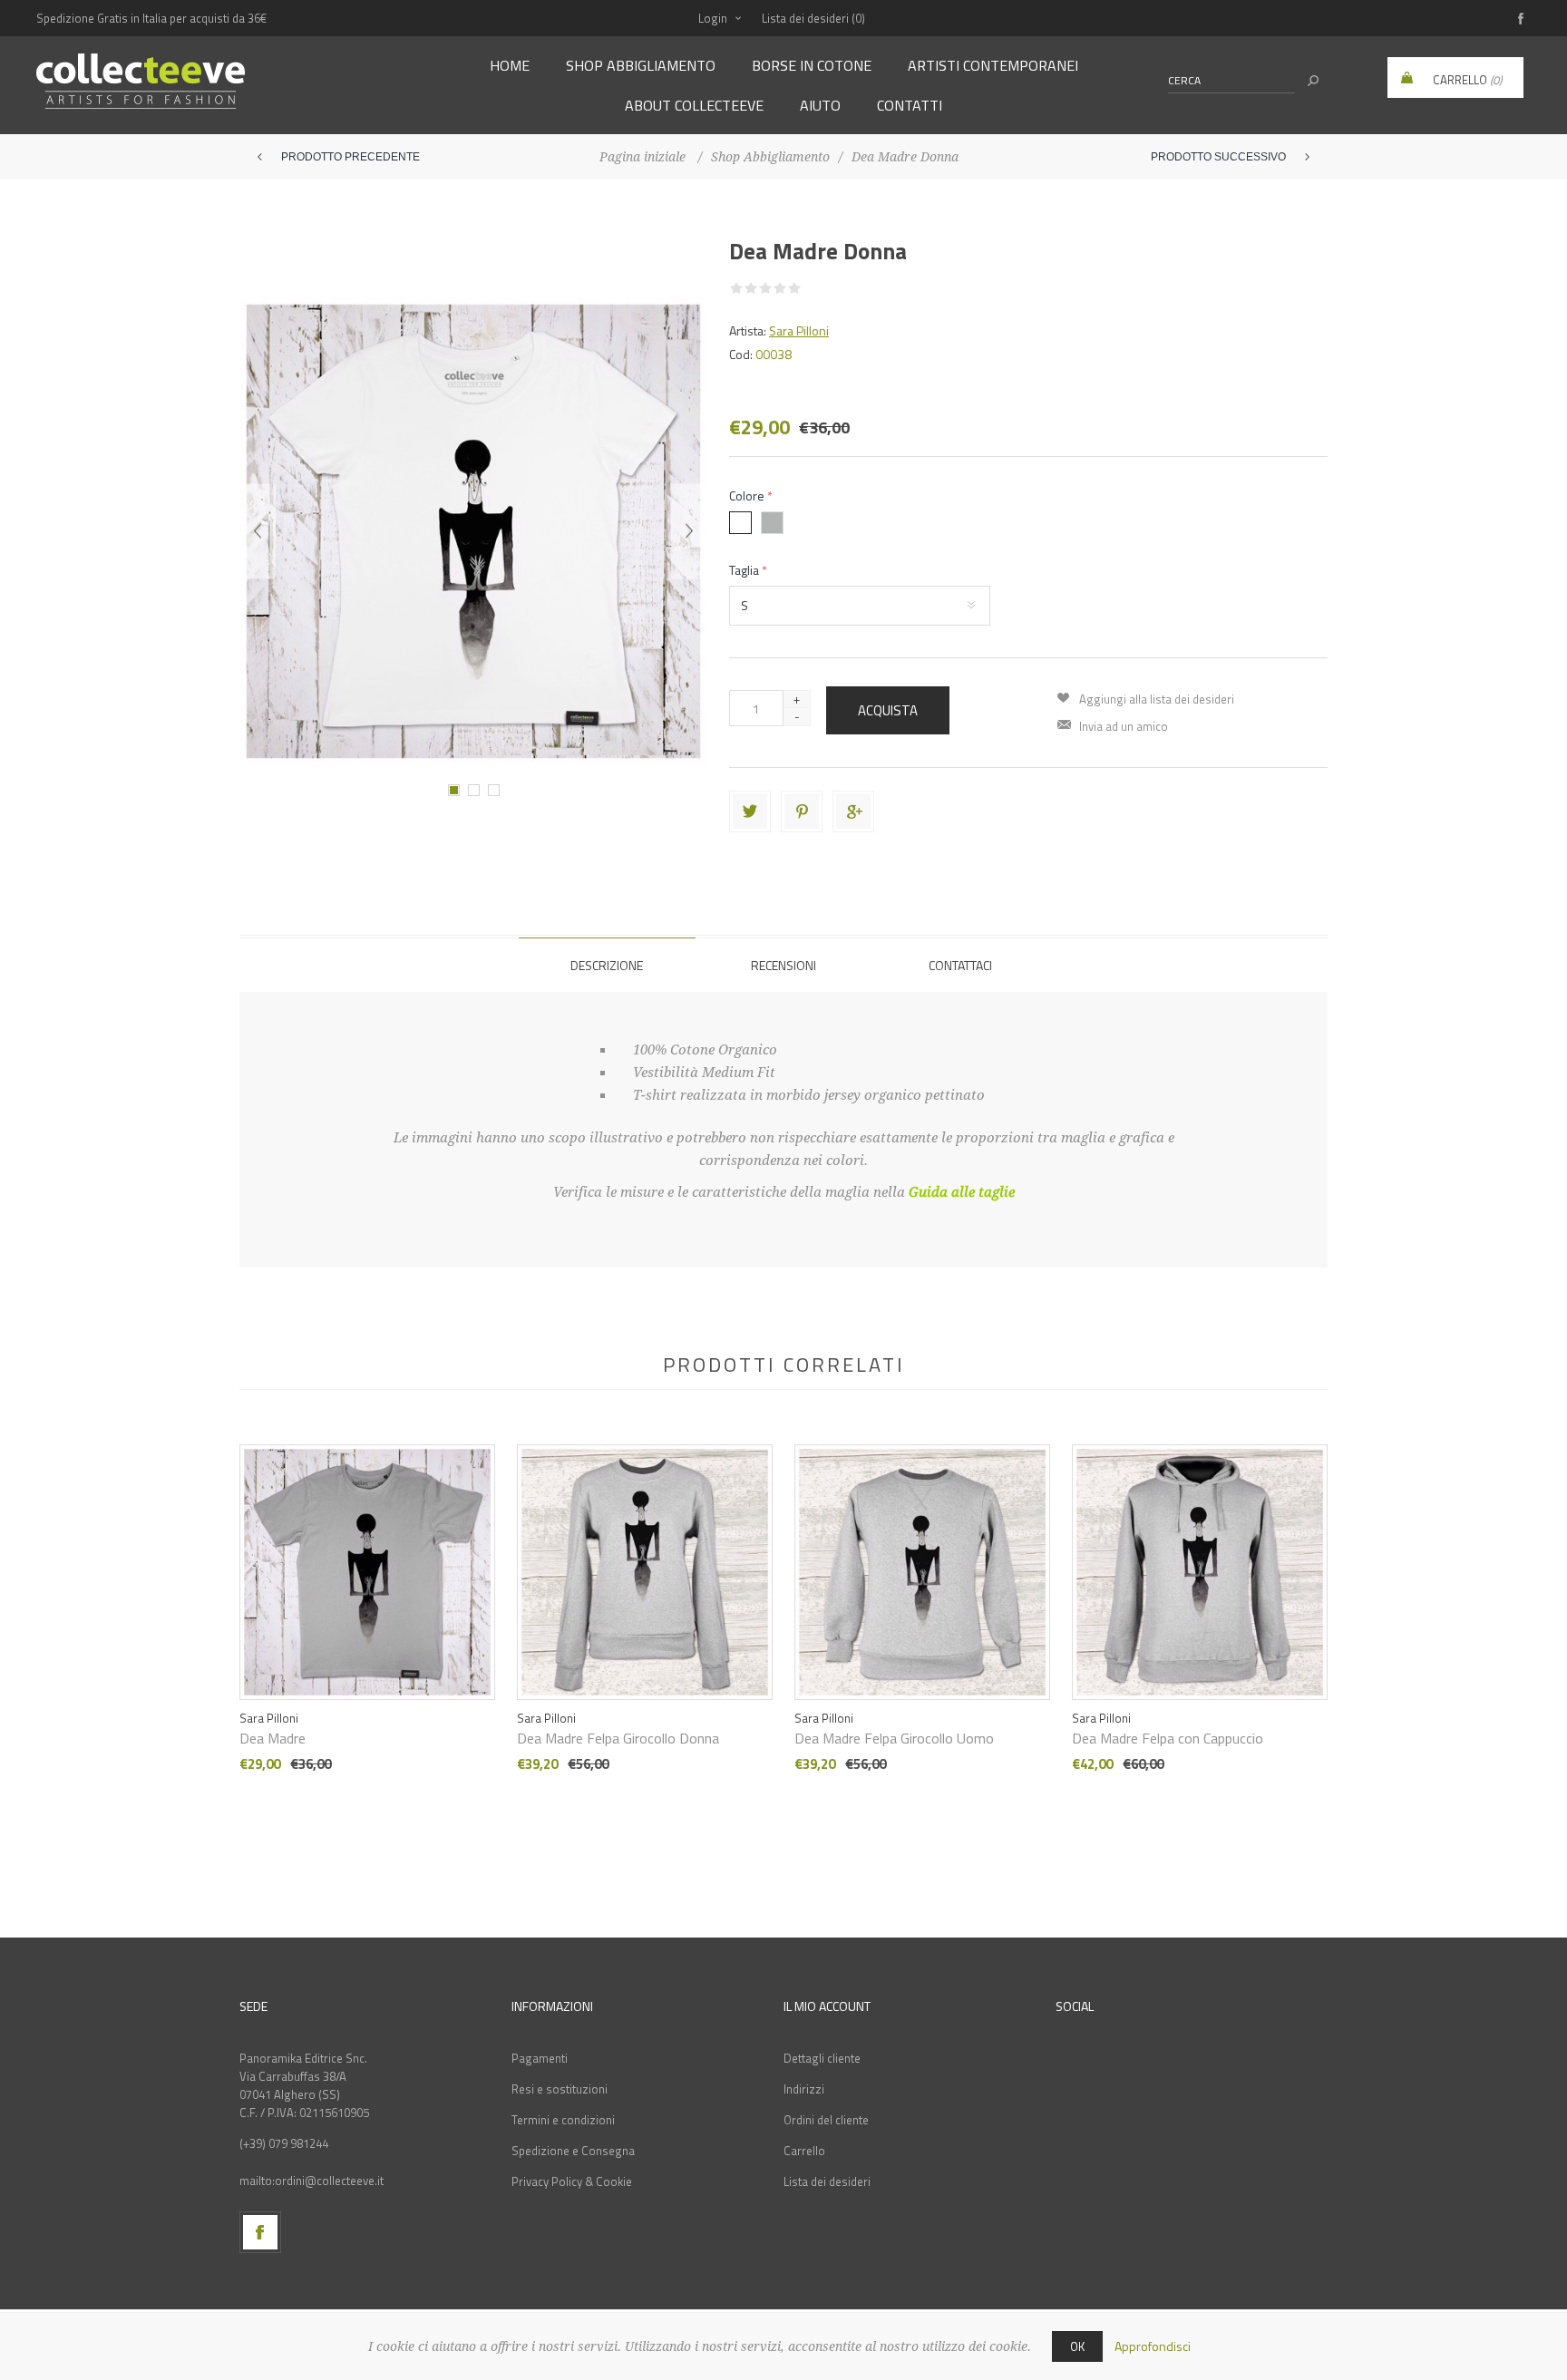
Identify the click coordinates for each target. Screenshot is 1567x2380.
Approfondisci (1153, 2346)
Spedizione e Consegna (573, 2151)
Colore (748, 495)
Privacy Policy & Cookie (572, 2181)
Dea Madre (273, 1738)
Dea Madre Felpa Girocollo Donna (618, 1738)
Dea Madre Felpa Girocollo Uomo (894, 1738)
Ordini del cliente (826, 2120)
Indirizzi (804, 2089)
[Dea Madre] (367, 1550)
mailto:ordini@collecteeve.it (311, 2181)
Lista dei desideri (827, 2181)
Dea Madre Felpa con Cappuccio (1168, 1738)
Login (713, 18)
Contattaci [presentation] (960, 965)
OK (1077, 2346)
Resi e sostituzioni (560, 2089)
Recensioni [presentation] (783, 965)
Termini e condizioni (563, 2120)
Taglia (745, 570)
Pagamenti (540, 2058)
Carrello (804, 2151)
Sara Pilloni (799, 330)
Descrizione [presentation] (607, 965)
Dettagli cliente (822, 2058)
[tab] (607, 965)
